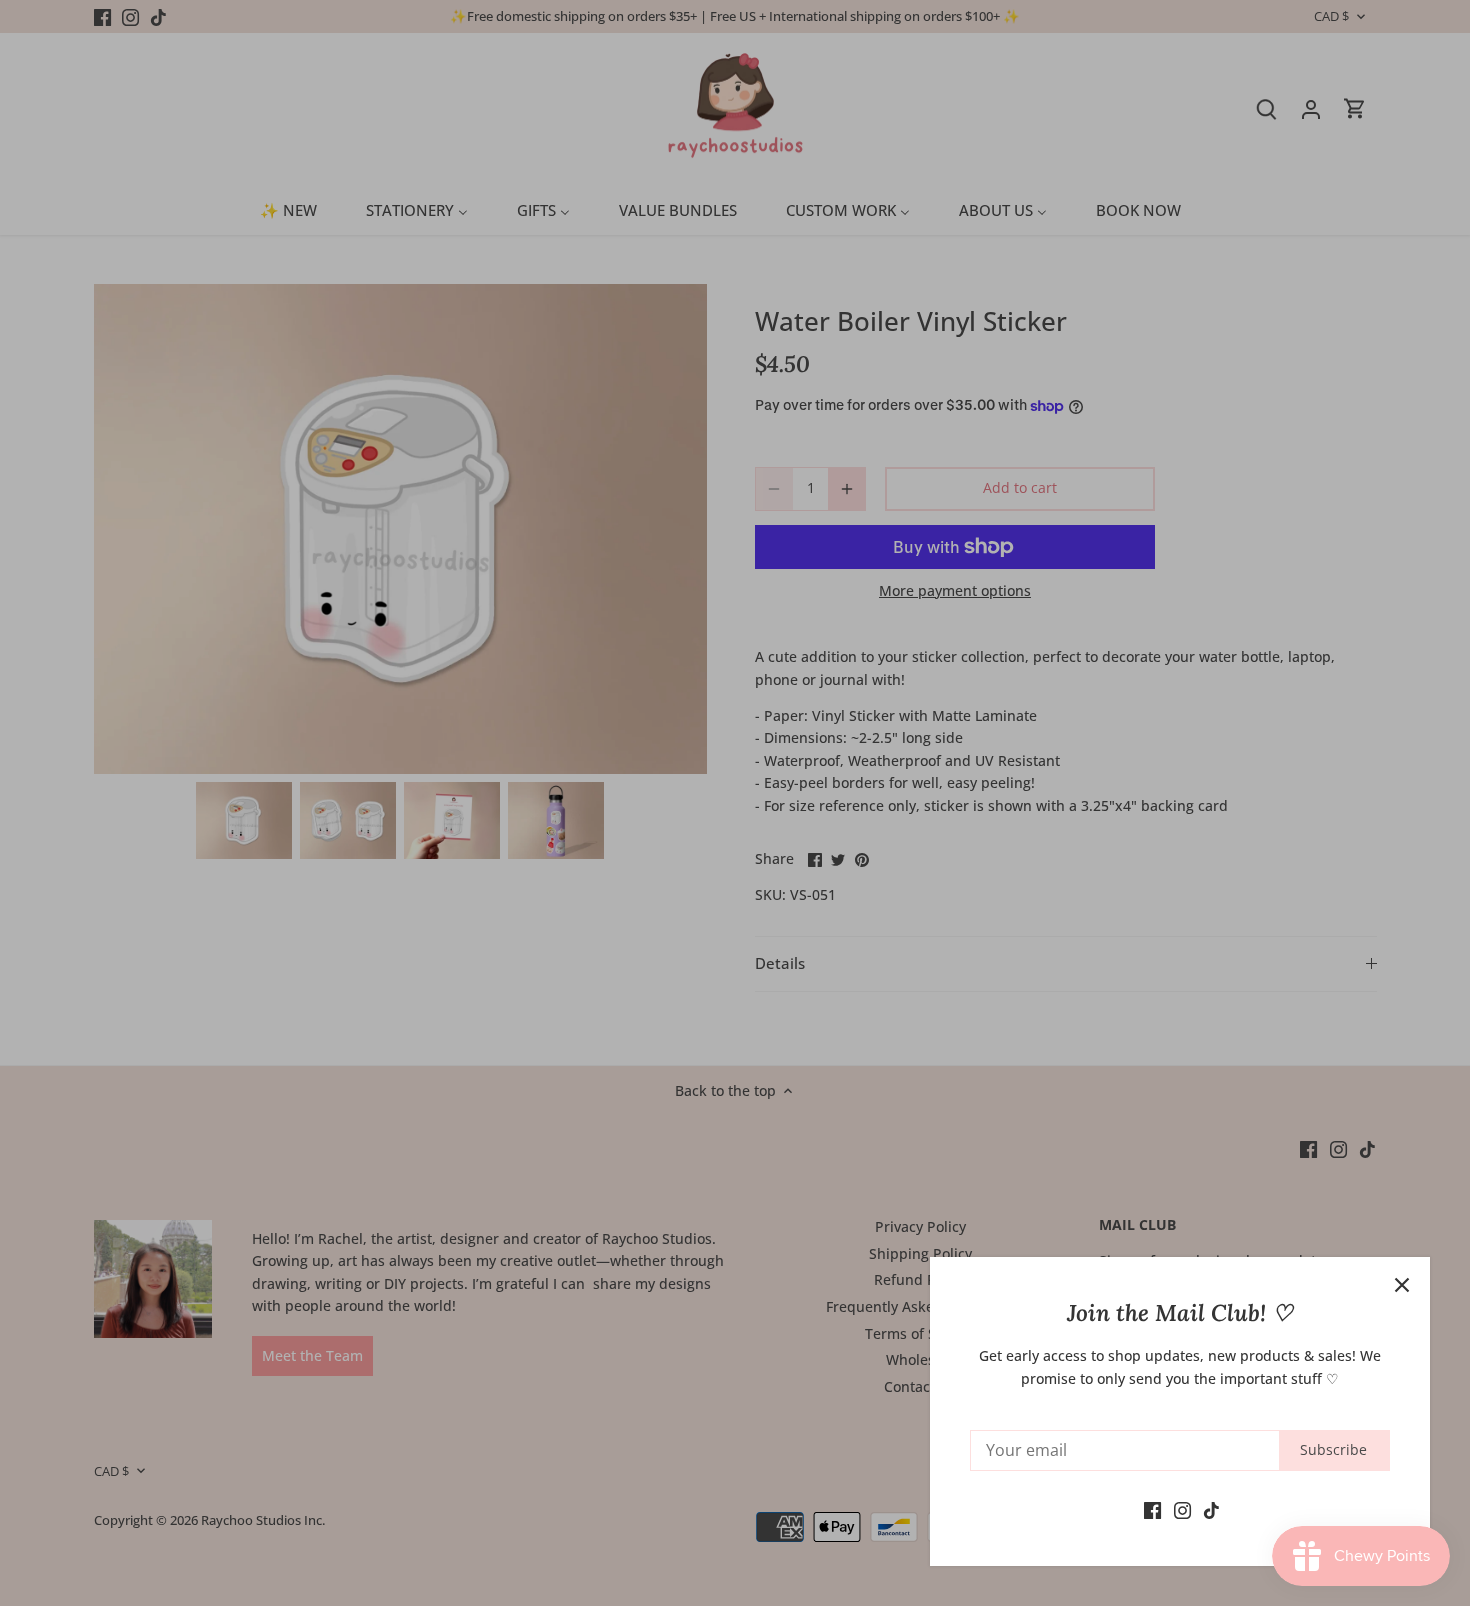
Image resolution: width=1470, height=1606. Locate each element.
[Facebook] (1152, 1509)
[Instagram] (1182, 1509)
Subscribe (1333, 1449)
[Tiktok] (1211, 1509)
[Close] (1402, 1285)
